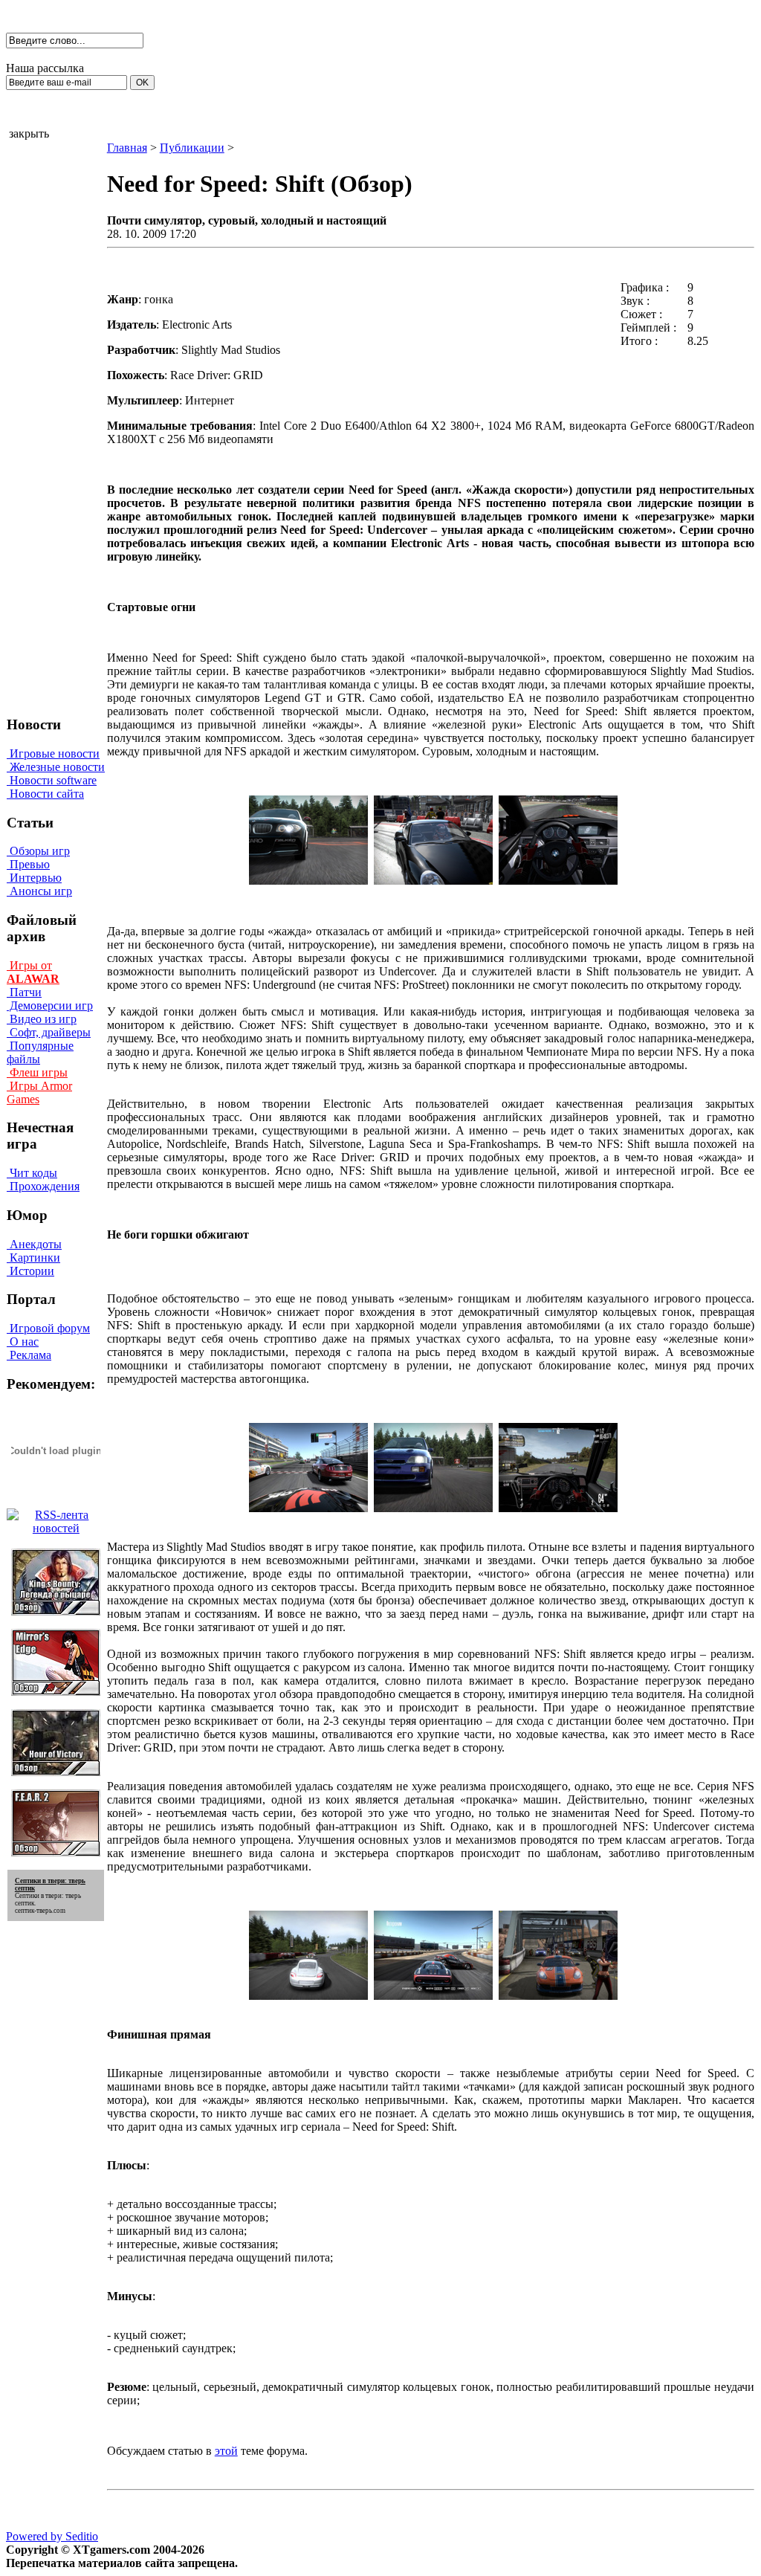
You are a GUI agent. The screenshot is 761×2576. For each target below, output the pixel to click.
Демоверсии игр (50, 1005)
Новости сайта (45, 794)
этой (226, 2451)
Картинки (33, 1258)
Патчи (24, 992)
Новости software (52, 780)
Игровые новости (53, 753)
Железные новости (56, 767)
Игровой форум (48, 1328)
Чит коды (32, 1173)
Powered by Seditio (52, 2536)
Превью (28, 864)
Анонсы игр (39, 891)
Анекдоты (34, 1244)
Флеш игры (37, 1072)
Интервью (34, 878)
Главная (127, 148)
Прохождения (43, 1186)
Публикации (192, 148)
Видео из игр (42, 1019)
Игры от (33, 972)
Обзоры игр (38, 851)
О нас (23, 1342)
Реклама (29, 1355)
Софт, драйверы (49, 1032)
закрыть (29, 133)
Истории (30, 1271)
